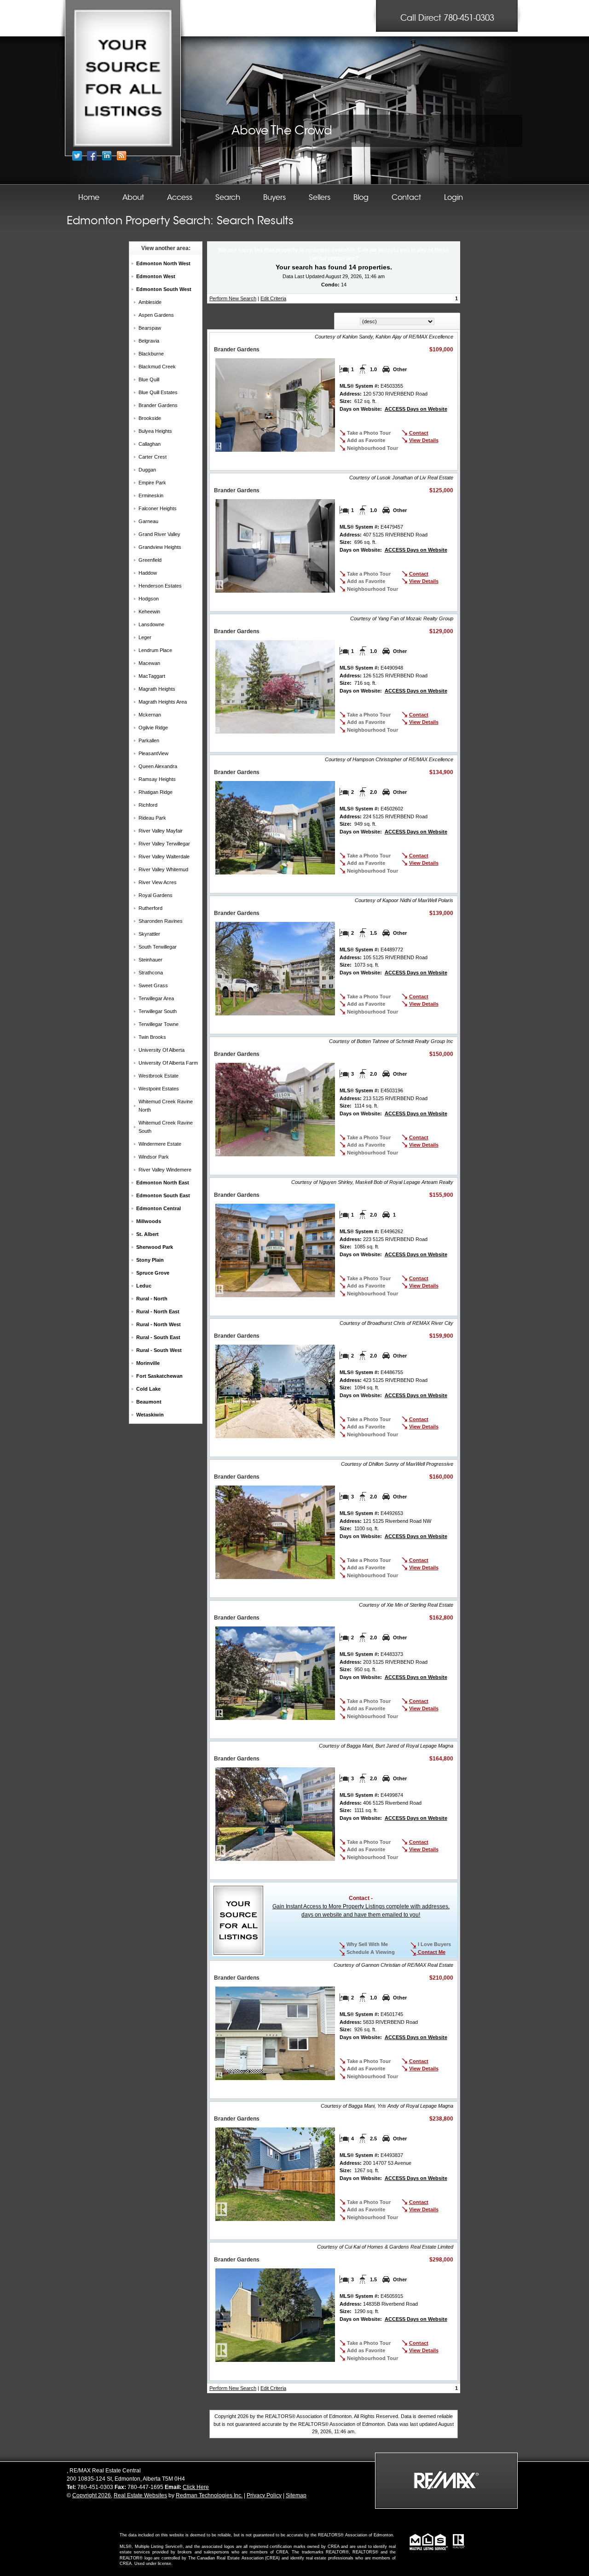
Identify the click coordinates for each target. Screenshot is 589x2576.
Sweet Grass (153, 985)
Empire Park (152, 483)
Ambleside (150, 302)
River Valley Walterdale (164, 857)
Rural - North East (158, 1311)
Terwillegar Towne (159, 1024)
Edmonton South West (164, 289)
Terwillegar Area (156, 998)
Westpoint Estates (159, 1089)
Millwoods (149, 1221)
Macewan (149, 663)
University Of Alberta (162, 1050)
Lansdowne (151, 624)
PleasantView (153, 753)
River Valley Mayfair (161, 831)
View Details (424, 440)
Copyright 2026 (92, 2495)
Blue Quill (149, 379)
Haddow (148, 573)
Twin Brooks (152, 1037)
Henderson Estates (160, 586)
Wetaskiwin (150, 1415)
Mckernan (150, 715)
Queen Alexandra (158, 766)
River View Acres (158, 882)
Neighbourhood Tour (372, 448)
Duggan (147, 470)
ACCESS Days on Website (416, 409)
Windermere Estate (160, 1144)
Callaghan (150, 444)
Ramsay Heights (157, 779)
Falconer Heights (158, 508)
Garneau (148, 521)
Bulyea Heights (155, 431)
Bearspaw (150, 328)
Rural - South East (158, 1337)
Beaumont (149, 1402)
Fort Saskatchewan (159, 1376)
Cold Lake (148, 1389)
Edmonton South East (163, 1195)
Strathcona (151, 973)
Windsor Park (154, 1157)
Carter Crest (153, 457)
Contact (419, 433)
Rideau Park (152, 818)
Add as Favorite (366, 440)
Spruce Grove (153, 1273)
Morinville (148, 1363)
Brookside (150, 418)
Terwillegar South (158, 1011)
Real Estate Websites (140, 2495)
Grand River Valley (159, 534)
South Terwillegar (158, 947)
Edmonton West (156, 276)
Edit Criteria (273, 298)
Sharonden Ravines (161, 921)
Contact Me (431, 1952)
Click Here (196, 2487)
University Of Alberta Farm (168, 1063)
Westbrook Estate (159, 1076)
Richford (148, 805)
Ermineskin (151, 495)
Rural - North (152, 1299)
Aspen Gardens (156, 315)
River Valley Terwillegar (164, 844)
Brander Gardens (158, 405)
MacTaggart (152, 676)
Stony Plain (150, 1260)
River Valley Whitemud (163, 869)
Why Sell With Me (367, 1944)
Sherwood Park (155, 1247)
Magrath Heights (157, 689)
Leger (145, 637)
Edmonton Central (159, 1208)
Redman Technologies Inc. (209, 2495)
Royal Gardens (156, 895)
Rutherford (150, 908)
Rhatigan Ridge (156, 792)
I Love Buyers (434, 1944)
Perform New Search (233, 298)
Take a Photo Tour (369, 433)
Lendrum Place (155, 650)
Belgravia (149, 341)
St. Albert (147, 1234)
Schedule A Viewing (370, 1952)
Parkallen (149, 740)
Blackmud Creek (157, 367)
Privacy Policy (264, 2495)
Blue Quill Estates (158, 392)
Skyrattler (149, 934)
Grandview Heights (160, 547)
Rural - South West (159, 1350)
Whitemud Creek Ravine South (166, 1127)
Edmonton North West (163, 263)
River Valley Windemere (165, 1170)
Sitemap (296, 2495)
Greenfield (150, 560)
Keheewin (149, 612)
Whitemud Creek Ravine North (166, 1106)
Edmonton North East (163, 1183)
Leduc (144, 1286)
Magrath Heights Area (163, 702)
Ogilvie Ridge (153, 728)
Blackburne (151, 354)
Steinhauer (150, 960)
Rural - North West (159, 1324)
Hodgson (149, 599)
